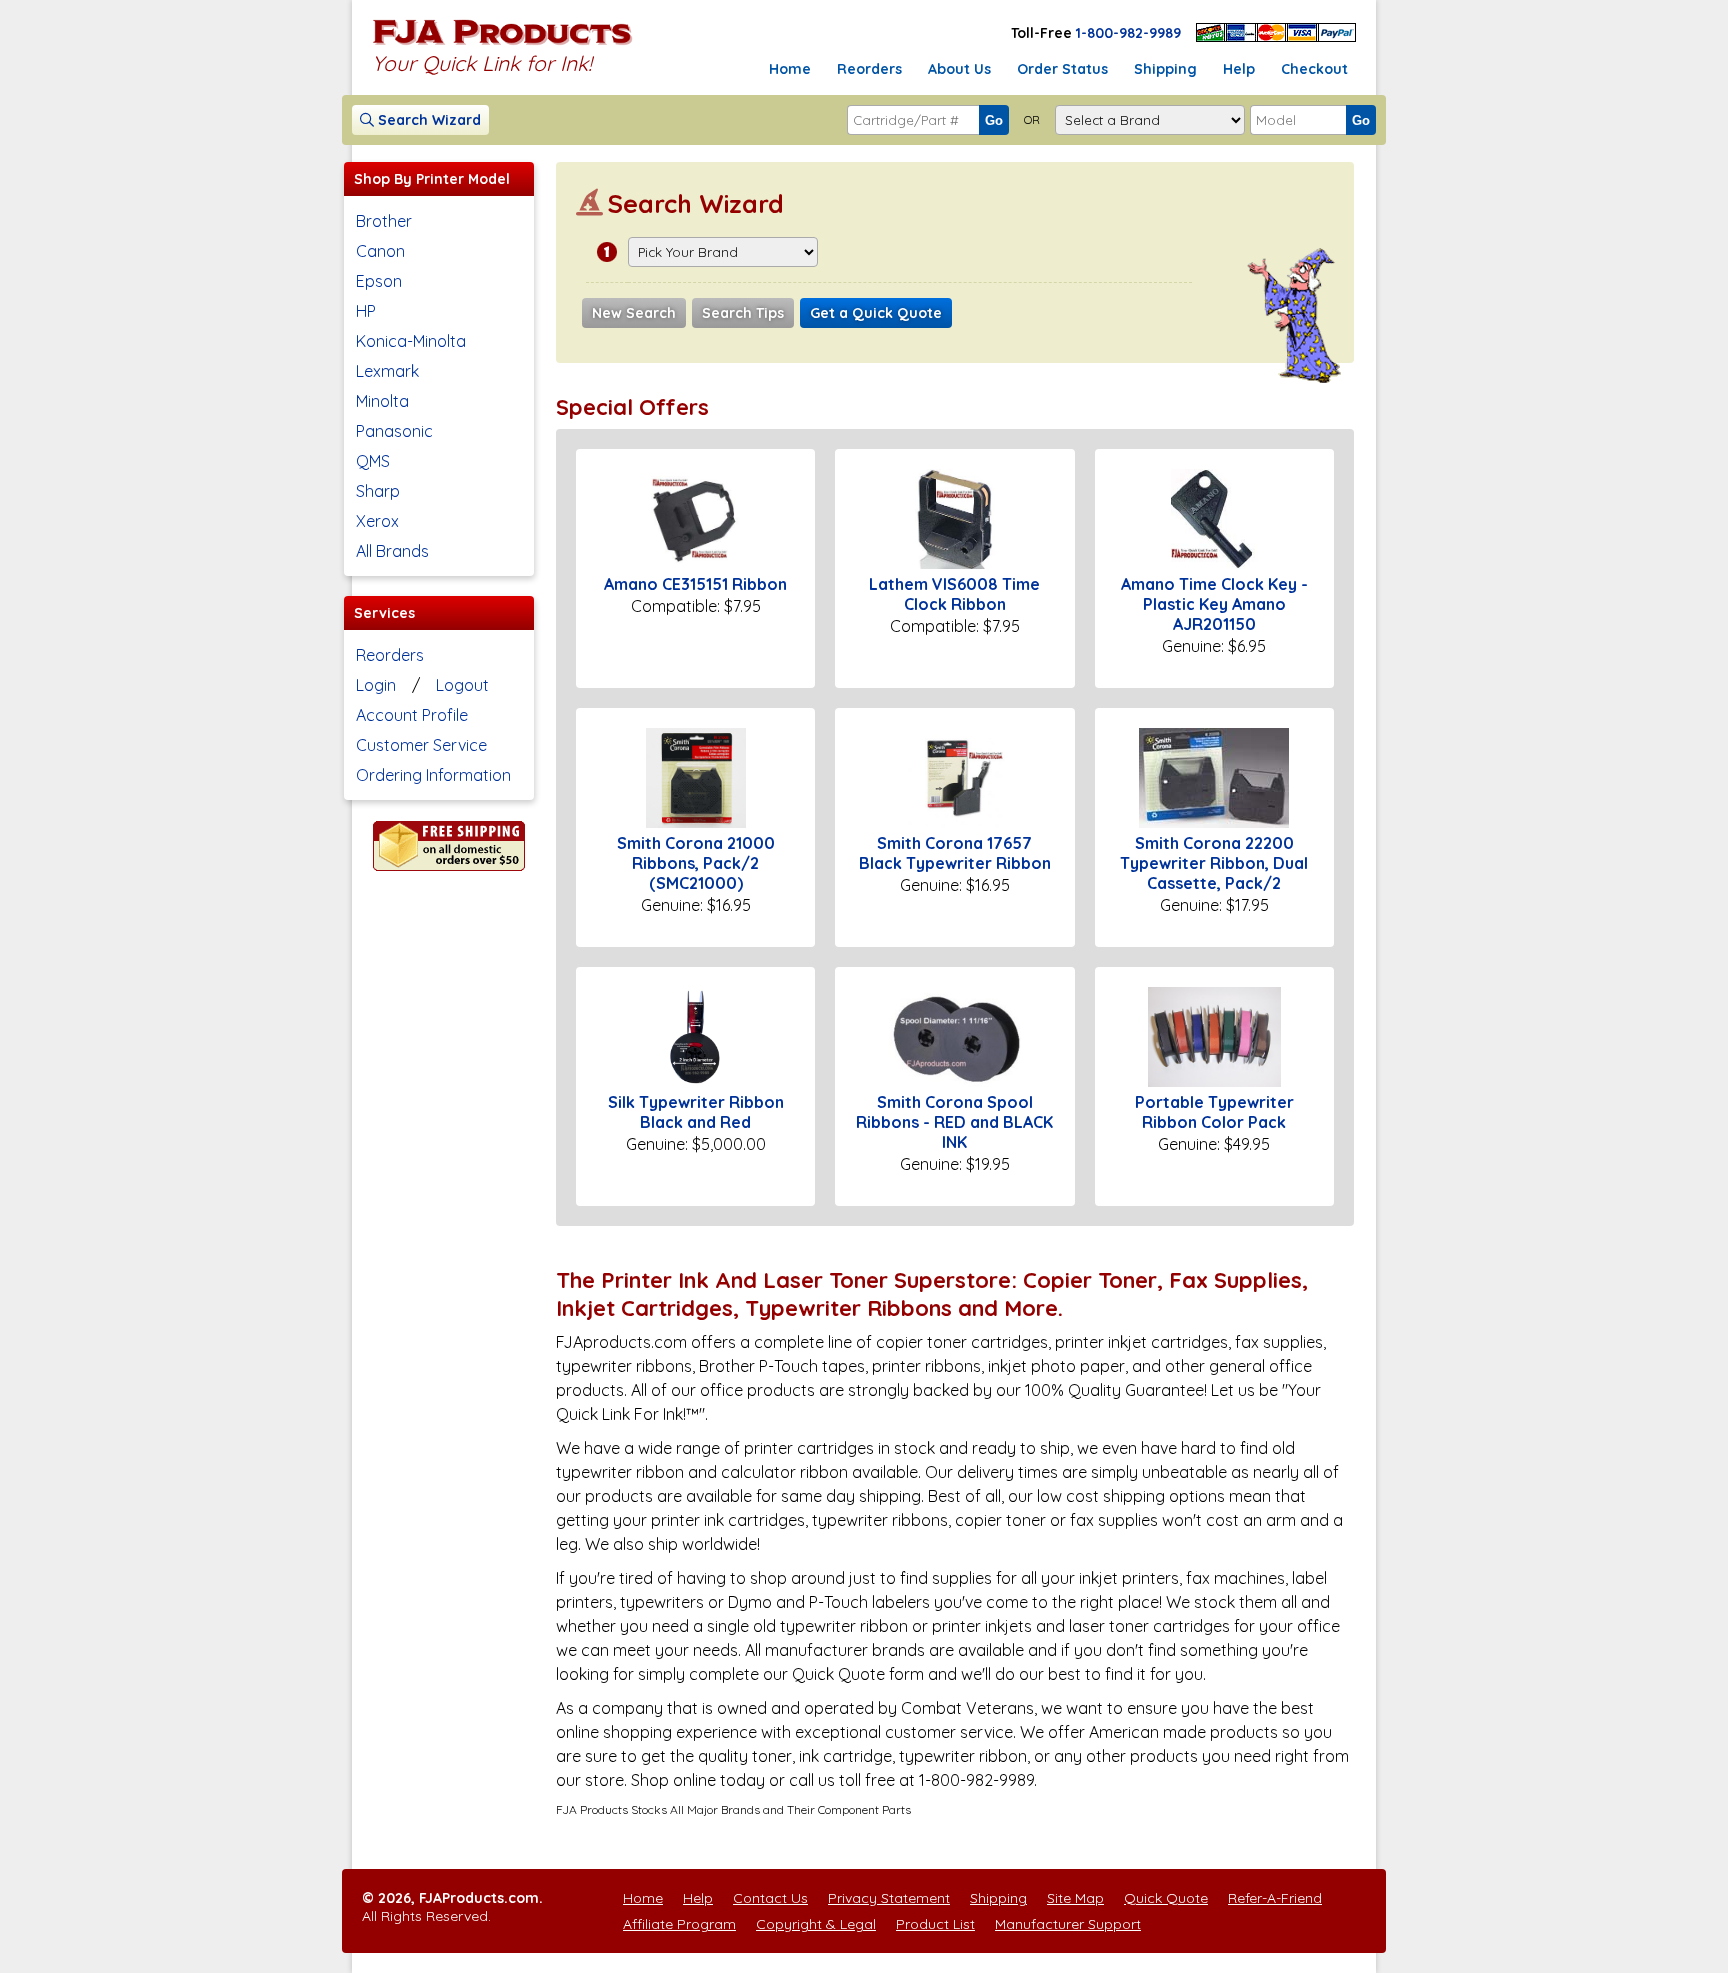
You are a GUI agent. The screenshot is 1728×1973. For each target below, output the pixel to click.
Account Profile (412, 715)
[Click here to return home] (502, 44)
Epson (379, 281)
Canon (380, 251)
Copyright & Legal (816, 1924)
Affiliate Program (679, 1924)
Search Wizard (427, 120)
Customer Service (421, 745)
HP (366, 311)
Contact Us (770, 1898)
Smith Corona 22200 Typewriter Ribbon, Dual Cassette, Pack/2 (1214, 863)
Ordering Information (433, 775)
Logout (462, 685)
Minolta (382, 401)
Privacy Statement (889, 1898)
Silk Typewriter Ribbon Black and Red (696, 1112)
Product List (935, 1924)
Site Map (1075, 1898)
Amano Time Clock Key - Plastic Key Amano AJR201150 (1214, 604)
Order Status (1062, 69)
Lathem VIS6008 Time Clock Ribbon (954, 594)
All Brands (392, 551)
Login (376, 685)
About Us (959, 69)
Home (790, 69)
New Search (634, 313)
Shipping (1165, 69)
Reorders (869, 69)
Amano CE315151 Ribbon (695, 584)
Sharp (378, 491)
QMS (373, 461)
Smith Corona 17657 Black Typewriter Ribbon (955, 853)
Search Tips (743, 313)
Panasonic (394, 431)
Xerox (377, 521)
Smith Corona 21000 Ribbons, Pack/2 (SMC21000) (696, 863)
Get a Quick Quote (876, 313)
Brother (384, 221)
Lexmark (387, 371)
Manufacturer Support (1068, 1924)
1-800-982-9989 (1128, 33)
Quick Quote (1166, 1898)
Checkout (1314, 69)
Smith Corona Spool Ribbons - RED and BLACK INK (954, 1122)
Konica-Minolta (411, 341)
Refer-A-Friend (1275, 1898)
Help (1239, 69)
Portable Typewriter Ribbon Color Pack (1214, 1112)
